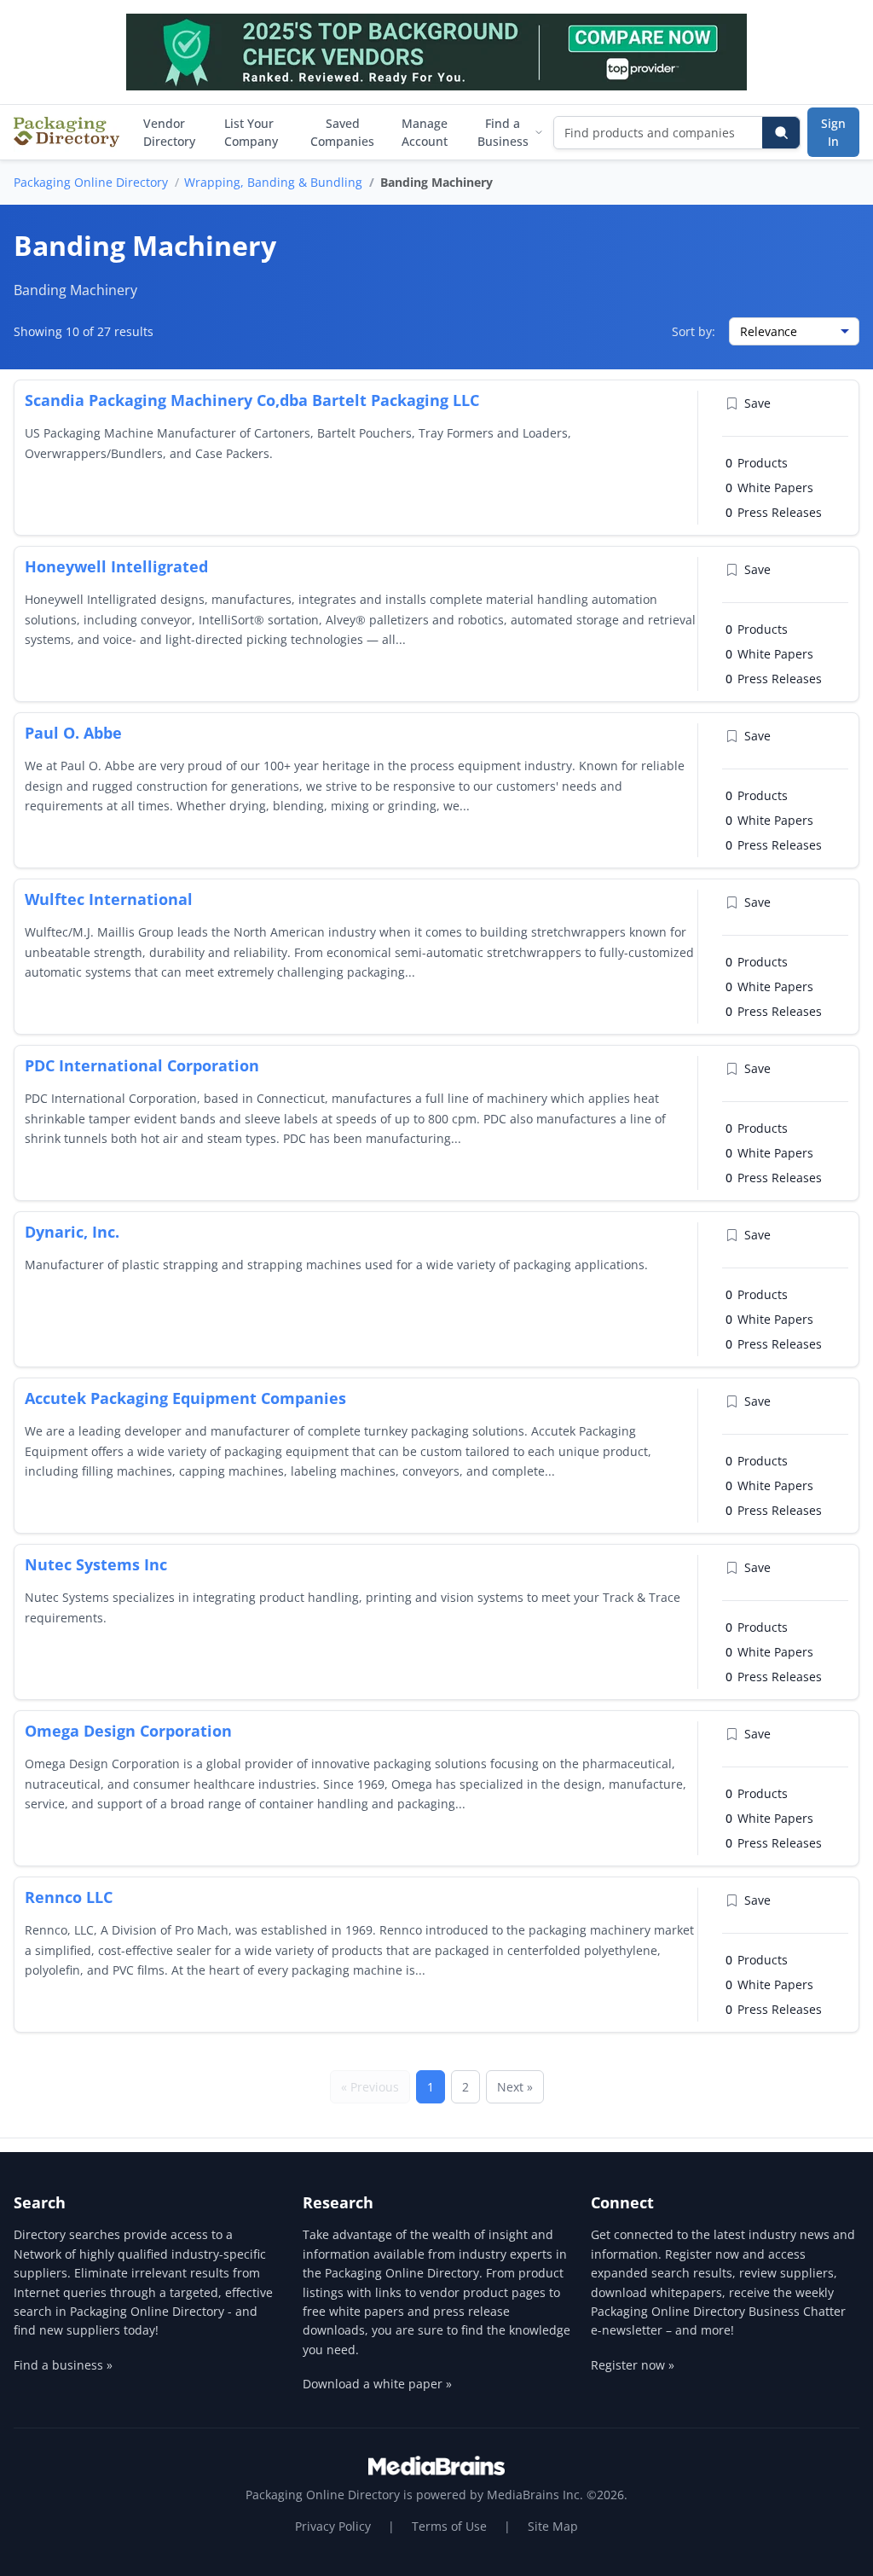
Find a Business (503, 132)
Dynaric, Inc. (72, 1232)
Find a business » (63, 2365)
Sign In (833, 132)
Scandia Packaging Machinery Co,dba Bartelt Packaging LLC (252, 400)
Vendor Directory (169, 132)
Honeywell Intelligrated (116, 566)
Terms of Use (449, 2526)
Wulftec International (109, 899)
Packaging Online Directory (91, 182)
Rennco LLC (69, 1897)
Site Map (553, 2526)
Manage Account (425, 132)
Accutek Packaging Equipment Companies (185, 1398)
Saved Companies (342, 132)
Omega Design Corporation (128, 1731)
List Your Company (251, 132)
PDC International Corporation (142, 1065)
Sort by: (694, 331)
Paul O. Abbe (73, 733)
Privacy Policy (333, 2526)
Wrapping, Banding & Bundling (273, 182)
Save (757, 403)
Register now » (633, 2365)
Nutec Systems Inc (96, 1564)
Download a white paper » (377, 2384)
